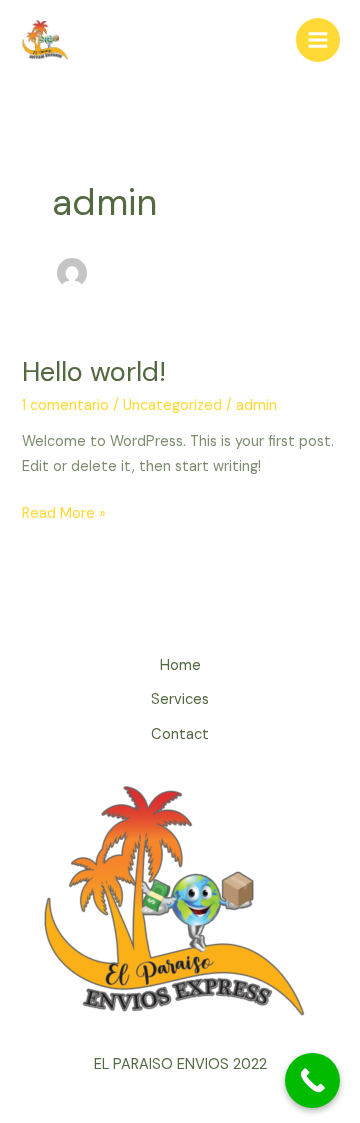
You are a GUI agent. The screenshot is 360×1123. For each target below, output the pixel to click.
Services (180, 699)
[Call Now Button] (312, 1080)
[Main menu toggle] (318, 40)
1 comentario (65, 405)
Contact (180, 734)
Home (180, 665)
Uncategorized (172, 405)
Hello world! (94, 371)
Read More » (64, 512)
